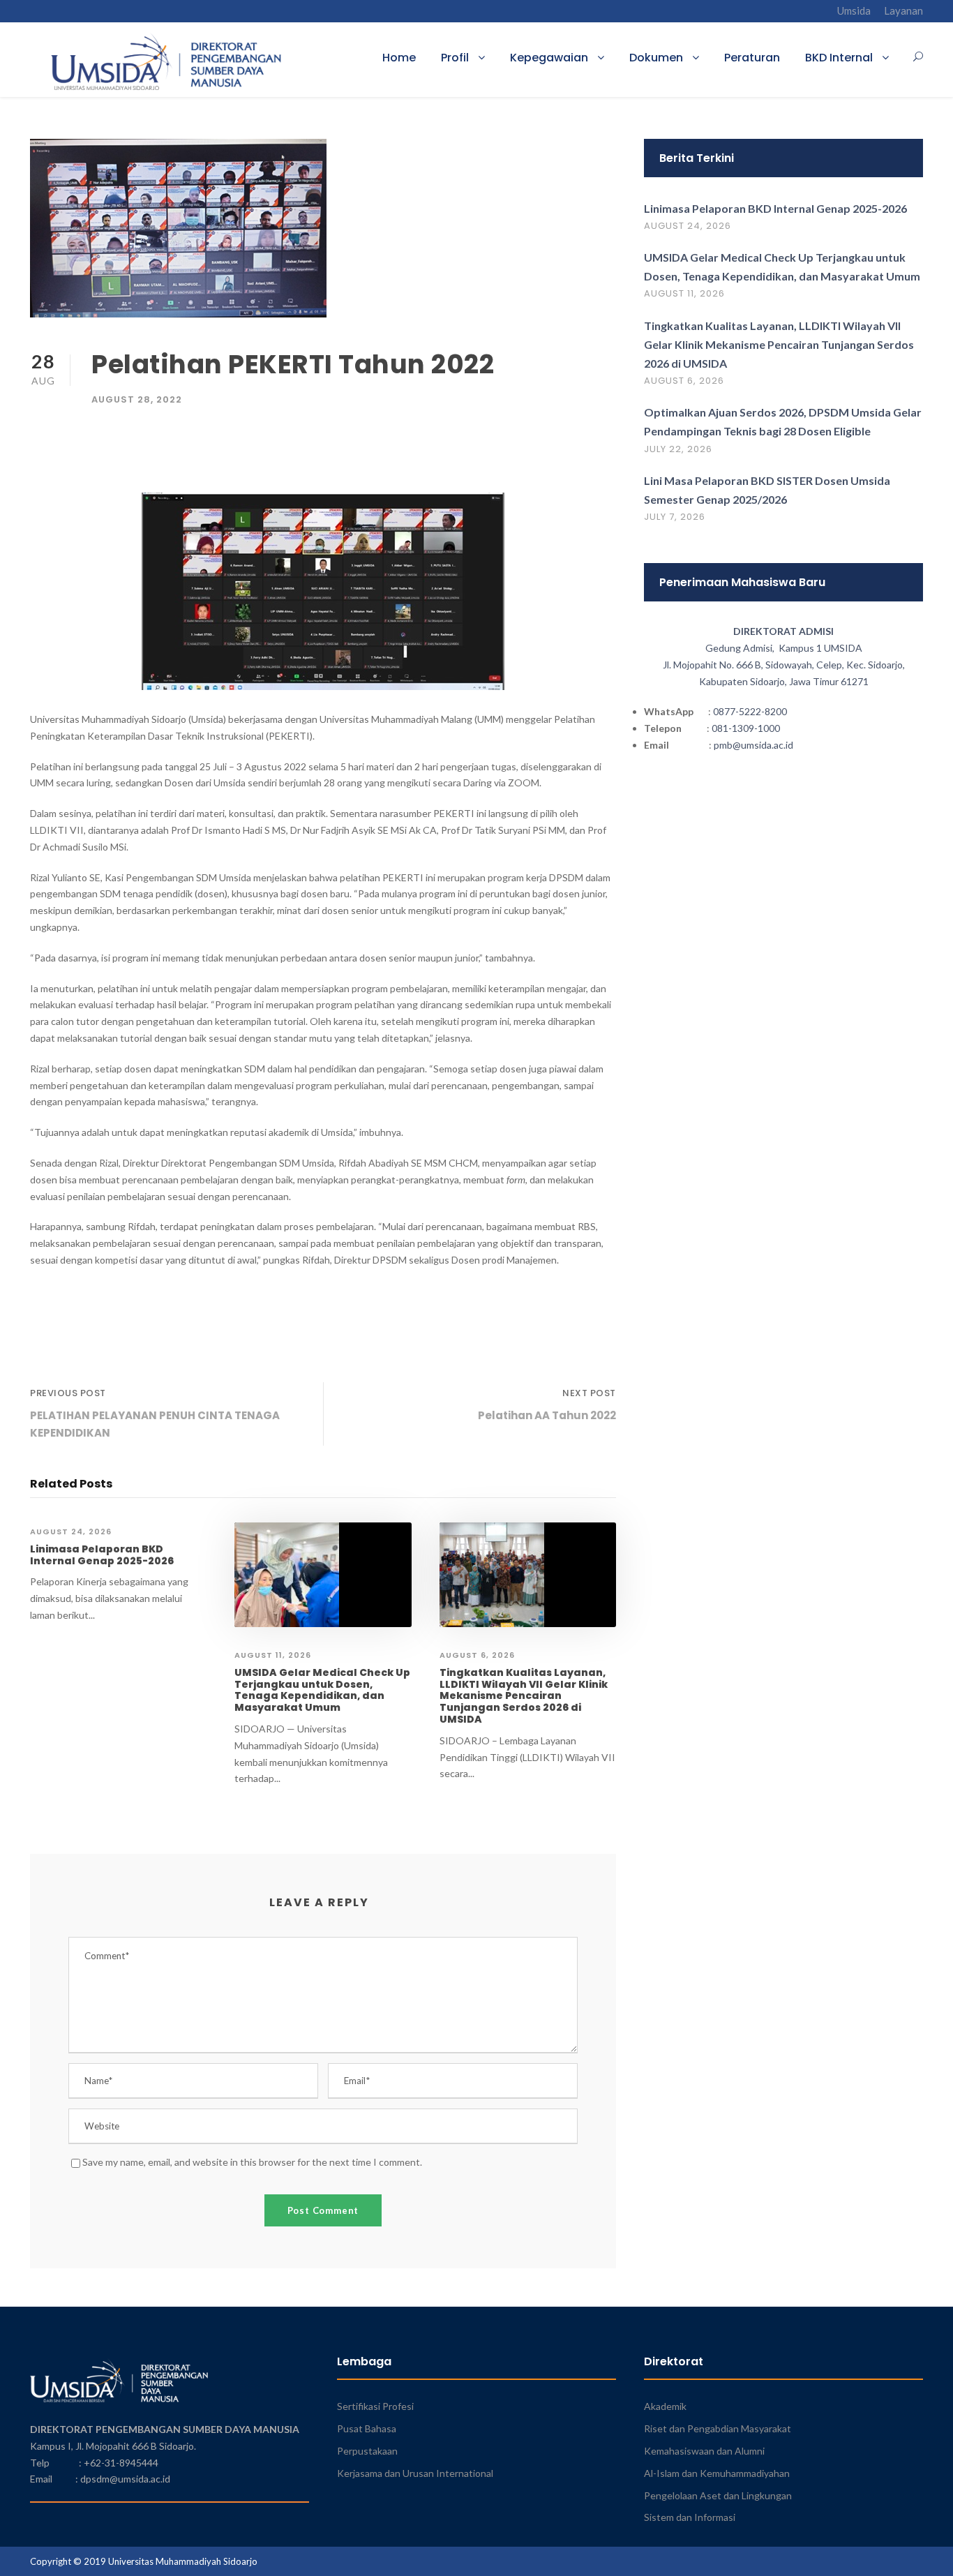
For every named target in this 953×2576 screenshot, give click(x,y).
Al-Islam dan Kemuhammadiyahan (717, 2473)
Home (399, 58)
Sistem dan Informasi (690, 2517)
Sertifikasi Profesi (375, 2406)
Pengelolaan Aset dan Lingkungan (718, 2495)
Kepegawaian (549, 58)
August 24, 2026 (71, 1532)
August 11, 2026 (273, 1655)
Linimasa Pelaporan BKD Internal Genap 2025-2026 (102, 1555)
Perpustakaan (367, 2451)
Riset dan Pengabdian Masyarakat (718, 2428)
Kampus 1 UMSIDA (820, 648)
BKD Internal (839, 58)
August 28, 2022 (137, 399)
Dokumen (656, 58)
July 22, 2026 (678, 449)
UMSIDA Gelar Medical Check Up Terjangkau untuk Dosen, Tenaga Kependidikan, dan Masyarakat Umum (322, 1690)
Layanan (903, 10)
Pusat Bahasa (367, 2428)
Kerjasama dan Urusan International (415, 2473)
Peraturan (752, 58)
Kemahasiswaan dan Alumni (704, 2451)
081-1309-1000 (746, 728)
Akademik (665, 2406)
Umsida (854, 10)
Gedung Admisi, (742, 648)
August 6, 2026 (477, 1655)
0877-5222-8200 (750, 711)
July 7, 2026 (675, 517)
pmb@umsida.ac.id (753, 745)
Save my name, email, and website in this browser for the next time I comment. (252, 2162)
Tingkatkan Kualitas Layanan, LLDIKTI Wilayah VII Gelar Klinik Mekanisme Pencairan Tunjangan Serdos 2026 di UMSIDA (524, 1696)
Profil (455, 58)
